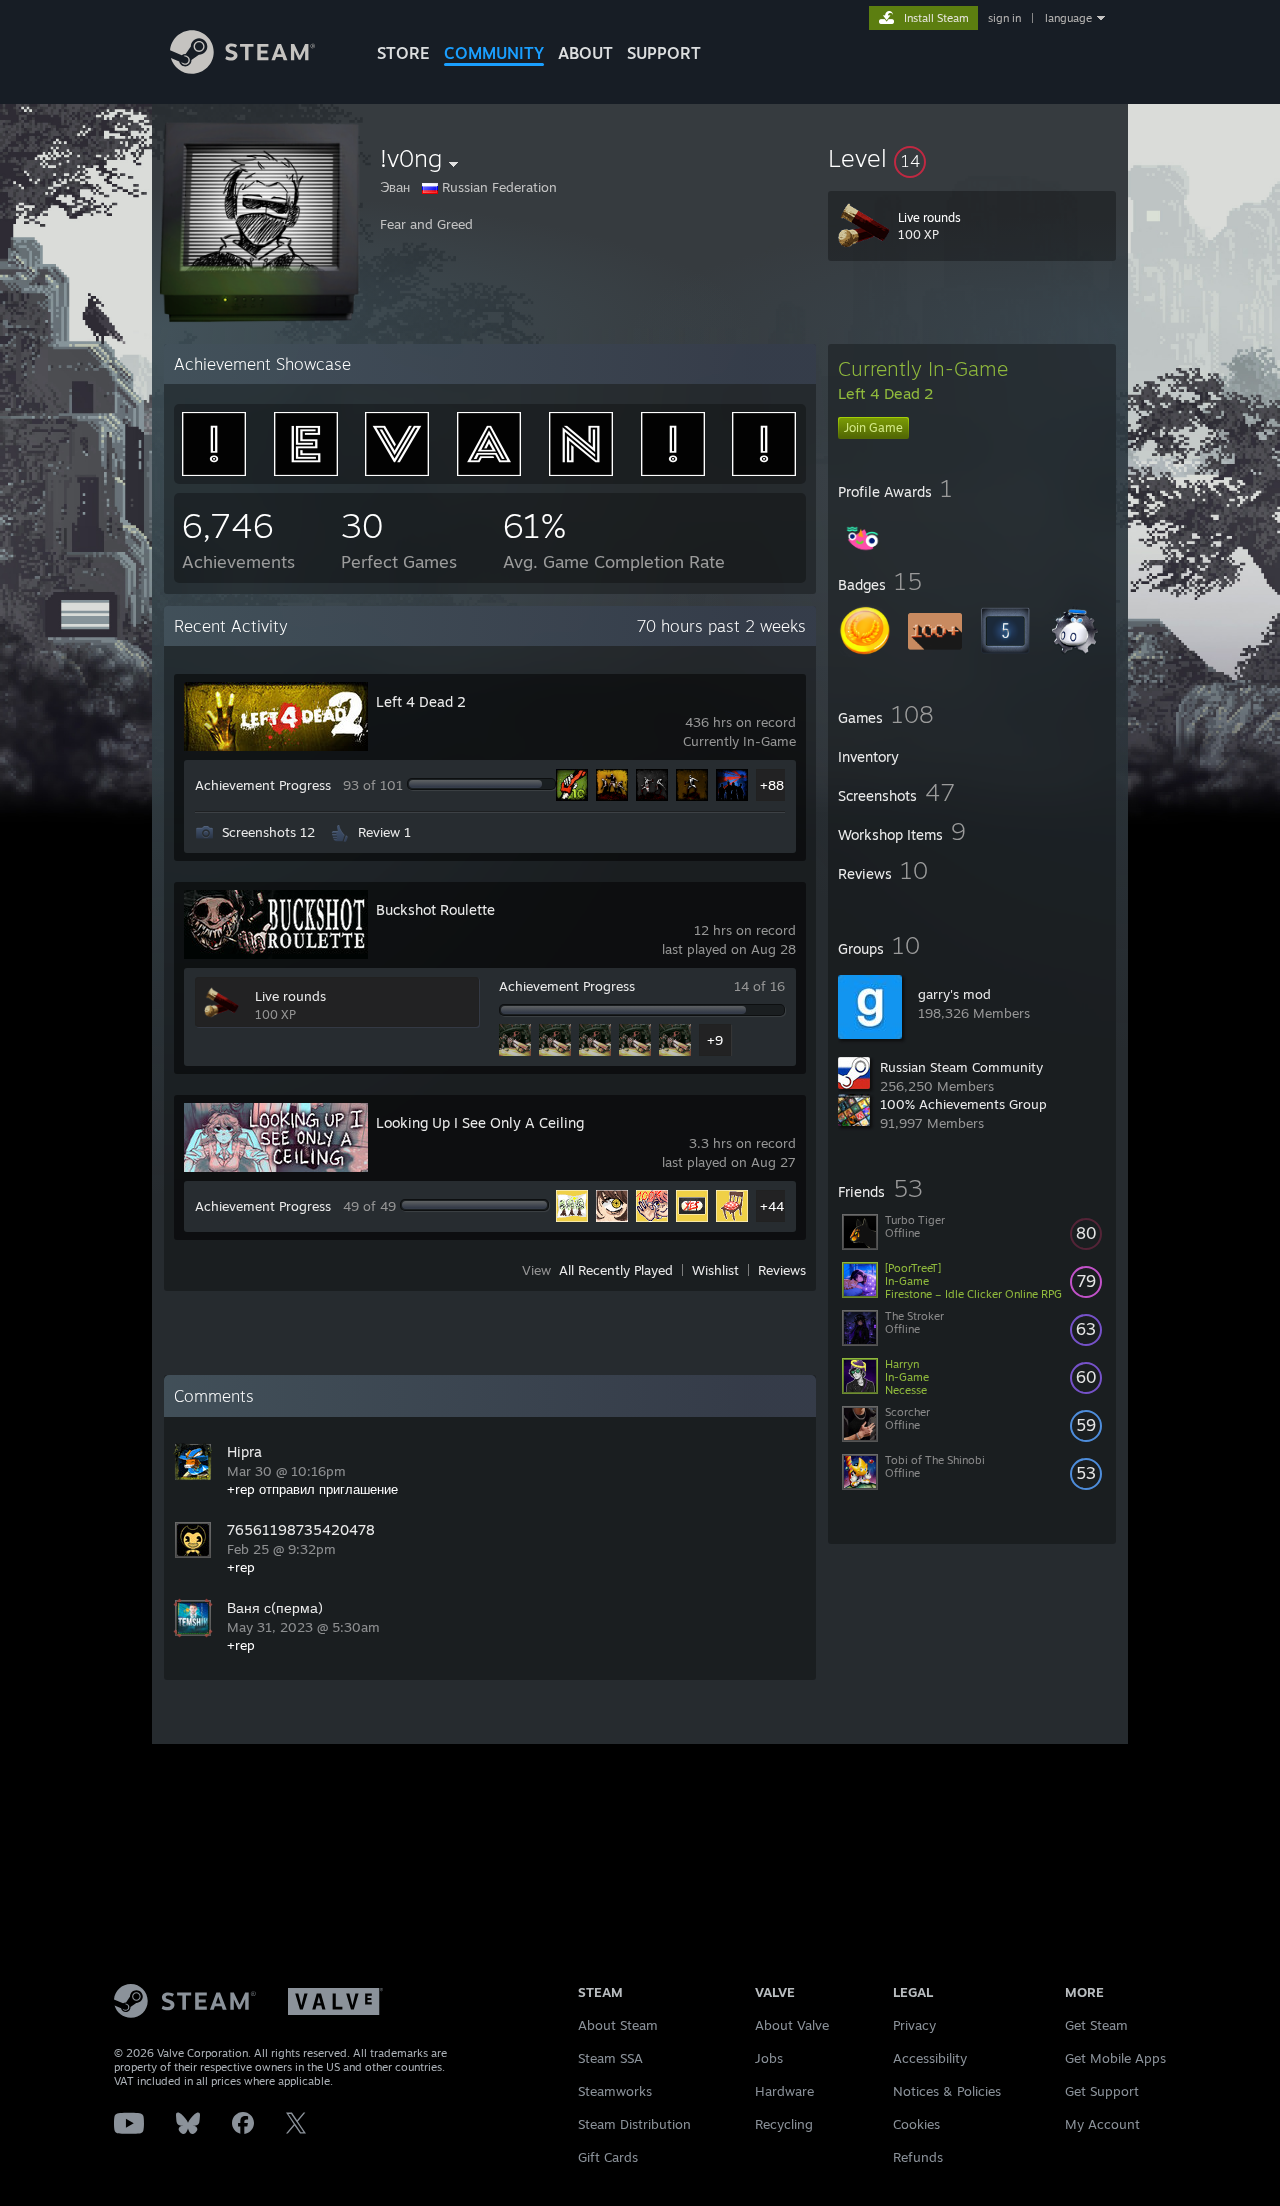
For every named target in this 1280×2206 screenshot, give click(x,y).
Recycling (784, 2124)
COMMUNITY (494, 53)
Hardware (784, 2091)
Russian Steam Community (961, 1067)
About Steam (618, 2025)
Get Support (1102, 2091)
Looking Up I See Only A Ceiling (480, 1122)
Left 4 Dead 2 (421, 701)
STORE (403, 53)
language (1068, 18)
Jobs (769, 2058)
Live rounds (290, 996)
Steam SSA (610, 2058)
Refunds (918, 2157)
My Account (1102, 2124)
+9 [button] (715, 1040)
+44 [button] (772, 1206)
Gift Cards (608, 2157)
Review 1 (384, 832)
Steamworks (615, 2091)
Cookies (916, 2124)
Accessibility (930, 2058)
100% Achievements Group (963, 1104)
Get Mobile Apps (1115, 2058)
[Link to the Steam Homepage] (242, 68)
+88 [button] (772, 785)
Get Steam (1096, 2025)
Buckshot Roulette (435, 909)
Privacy (914, 2025)
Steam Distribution (634, 2124)
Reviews (782, 1270)
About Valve (792, 2025)
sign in (1004, 18)
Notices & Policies (947, 2091)
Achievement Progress (263, 785)
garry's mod (954, 994)
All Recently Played (616, 1270)
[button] (972, 158)
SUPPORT (664, 53)
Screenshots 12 (268, 832)
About (585, 53)
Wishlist (715, 1270)
